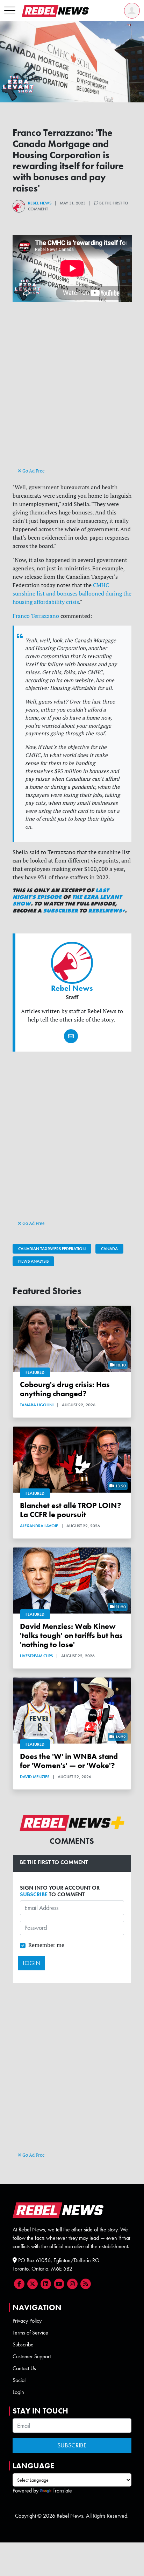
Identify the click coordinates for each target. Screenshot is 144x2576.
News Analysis (33, 1261)
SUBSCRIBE (34, 1894)
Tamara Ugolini (37, 1405)
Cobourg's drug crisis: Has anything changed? (65, 1389)
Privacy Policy (27, 2321)
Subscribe (23, 2344)
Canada (109, 1249)
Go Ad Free (33, 471)
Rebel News (40, 203)
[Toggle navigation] (10, 11)
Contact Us (24, 2368)
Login (18, 2392)
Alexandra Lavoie (39, 1526)
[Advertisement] (72, 391)
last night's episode (61, 894)
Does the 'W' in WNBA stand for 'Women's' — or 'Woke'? (69, 1761)
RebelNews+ (106, 911)
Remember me (46, 1945)
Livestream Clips (36, 1656)
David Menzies (35, 1777)
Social (19, 2380)
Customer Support (32, 2356)
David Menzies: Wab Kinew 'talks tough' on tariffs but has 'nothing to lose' (71, 1635)
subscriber (60, 911)
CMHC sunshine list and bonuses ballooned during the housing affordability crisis (72, 593)
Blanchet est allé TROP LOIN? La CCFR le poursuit (71, 1510)
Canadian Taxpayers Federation (52, 1249)
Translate (62, 2491)
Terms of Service (30, 2333)
